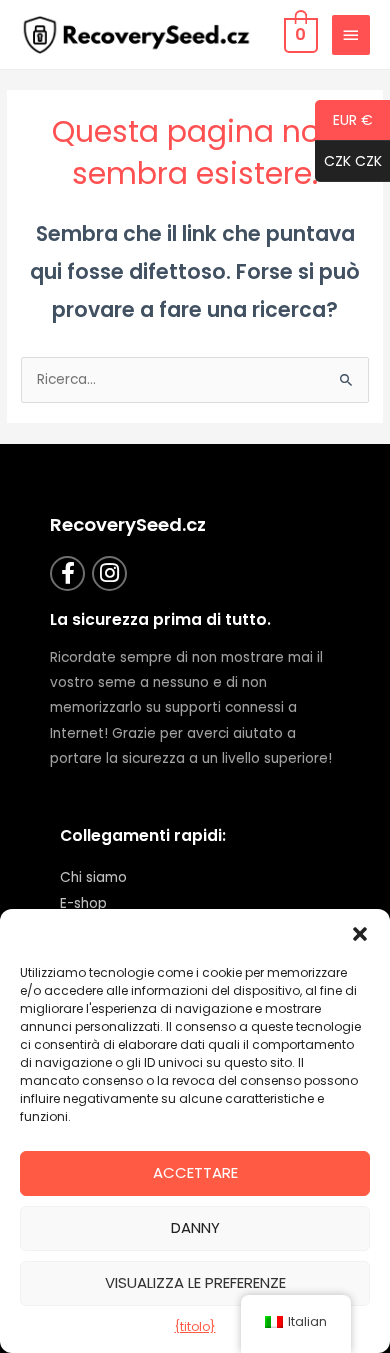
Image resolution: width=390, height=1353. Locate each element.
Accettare (195, 1172)
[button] (360, 934)
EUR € (344, 121)
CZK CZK (348, 162)
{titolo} (195, 1326)
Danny (195, 1227)
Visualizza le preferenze (195, 1282)
